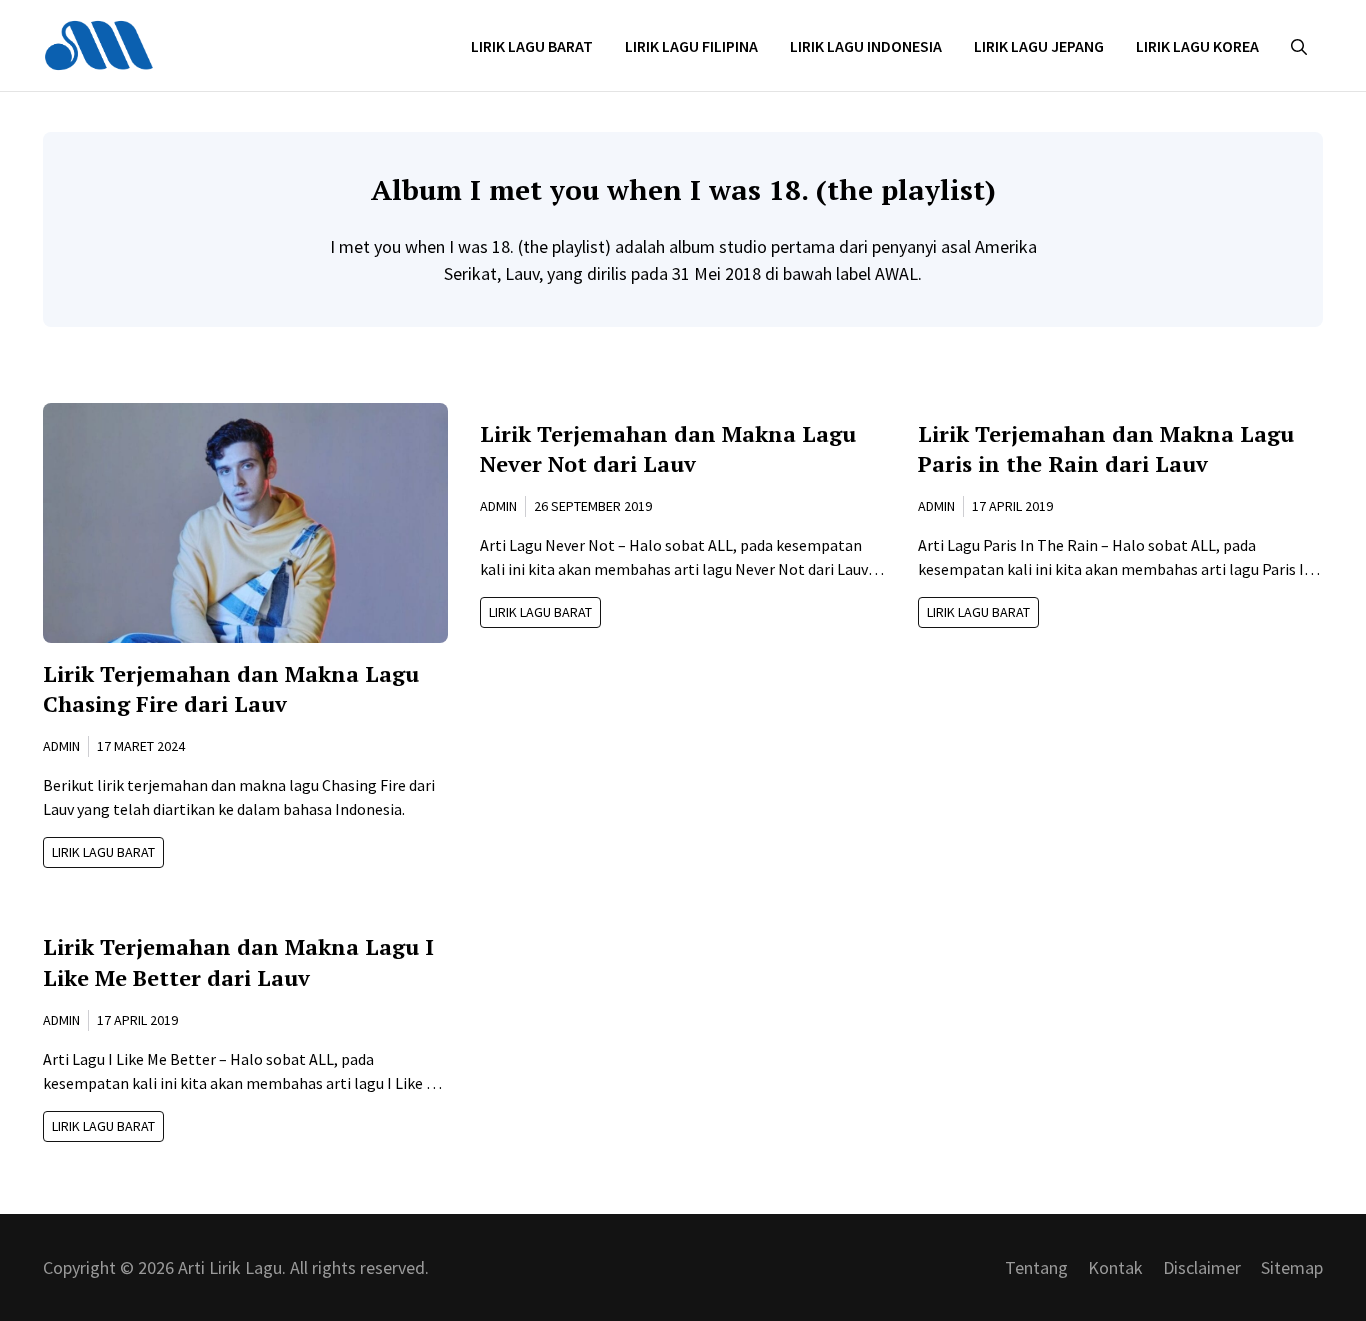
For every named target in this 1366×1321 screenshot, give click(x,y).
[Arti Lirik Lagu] (99, 43)
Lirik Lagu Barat (532, 46)
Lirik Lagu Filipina (691, 46)
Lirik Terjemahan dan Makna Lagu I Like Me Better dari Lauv (238, 962)
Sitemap (1292, 1267)
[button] (1299, 46)
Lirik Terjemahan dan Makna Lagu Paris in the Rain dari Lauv (1106, 449)
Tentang (1036, 1267)
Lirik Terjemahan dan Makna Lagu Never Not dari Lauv (668, 449)
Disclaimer (1202, 1267)
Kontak (1115, 1267)
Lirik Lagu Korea (1197, 46)
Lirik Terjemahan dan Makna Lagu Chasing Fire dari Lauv (231, 689)
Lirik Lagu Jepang (1039, 46)
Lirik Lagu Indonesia (866, 46)
